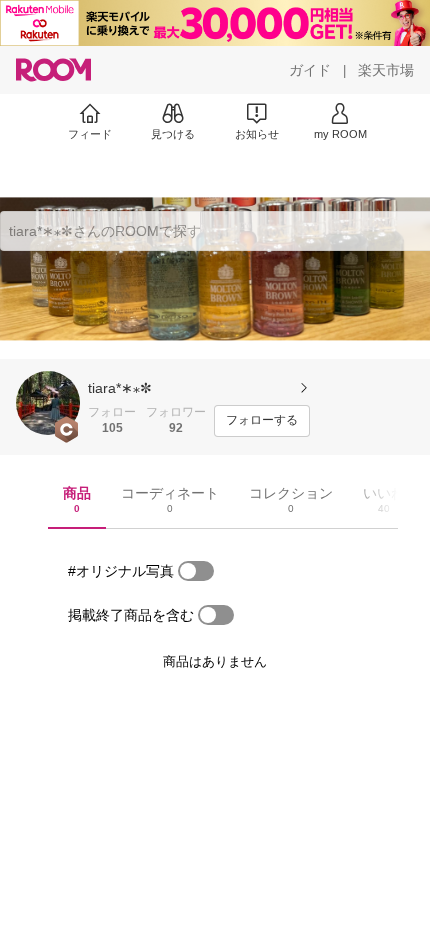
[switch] (196, 571)
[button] (48, 403)
